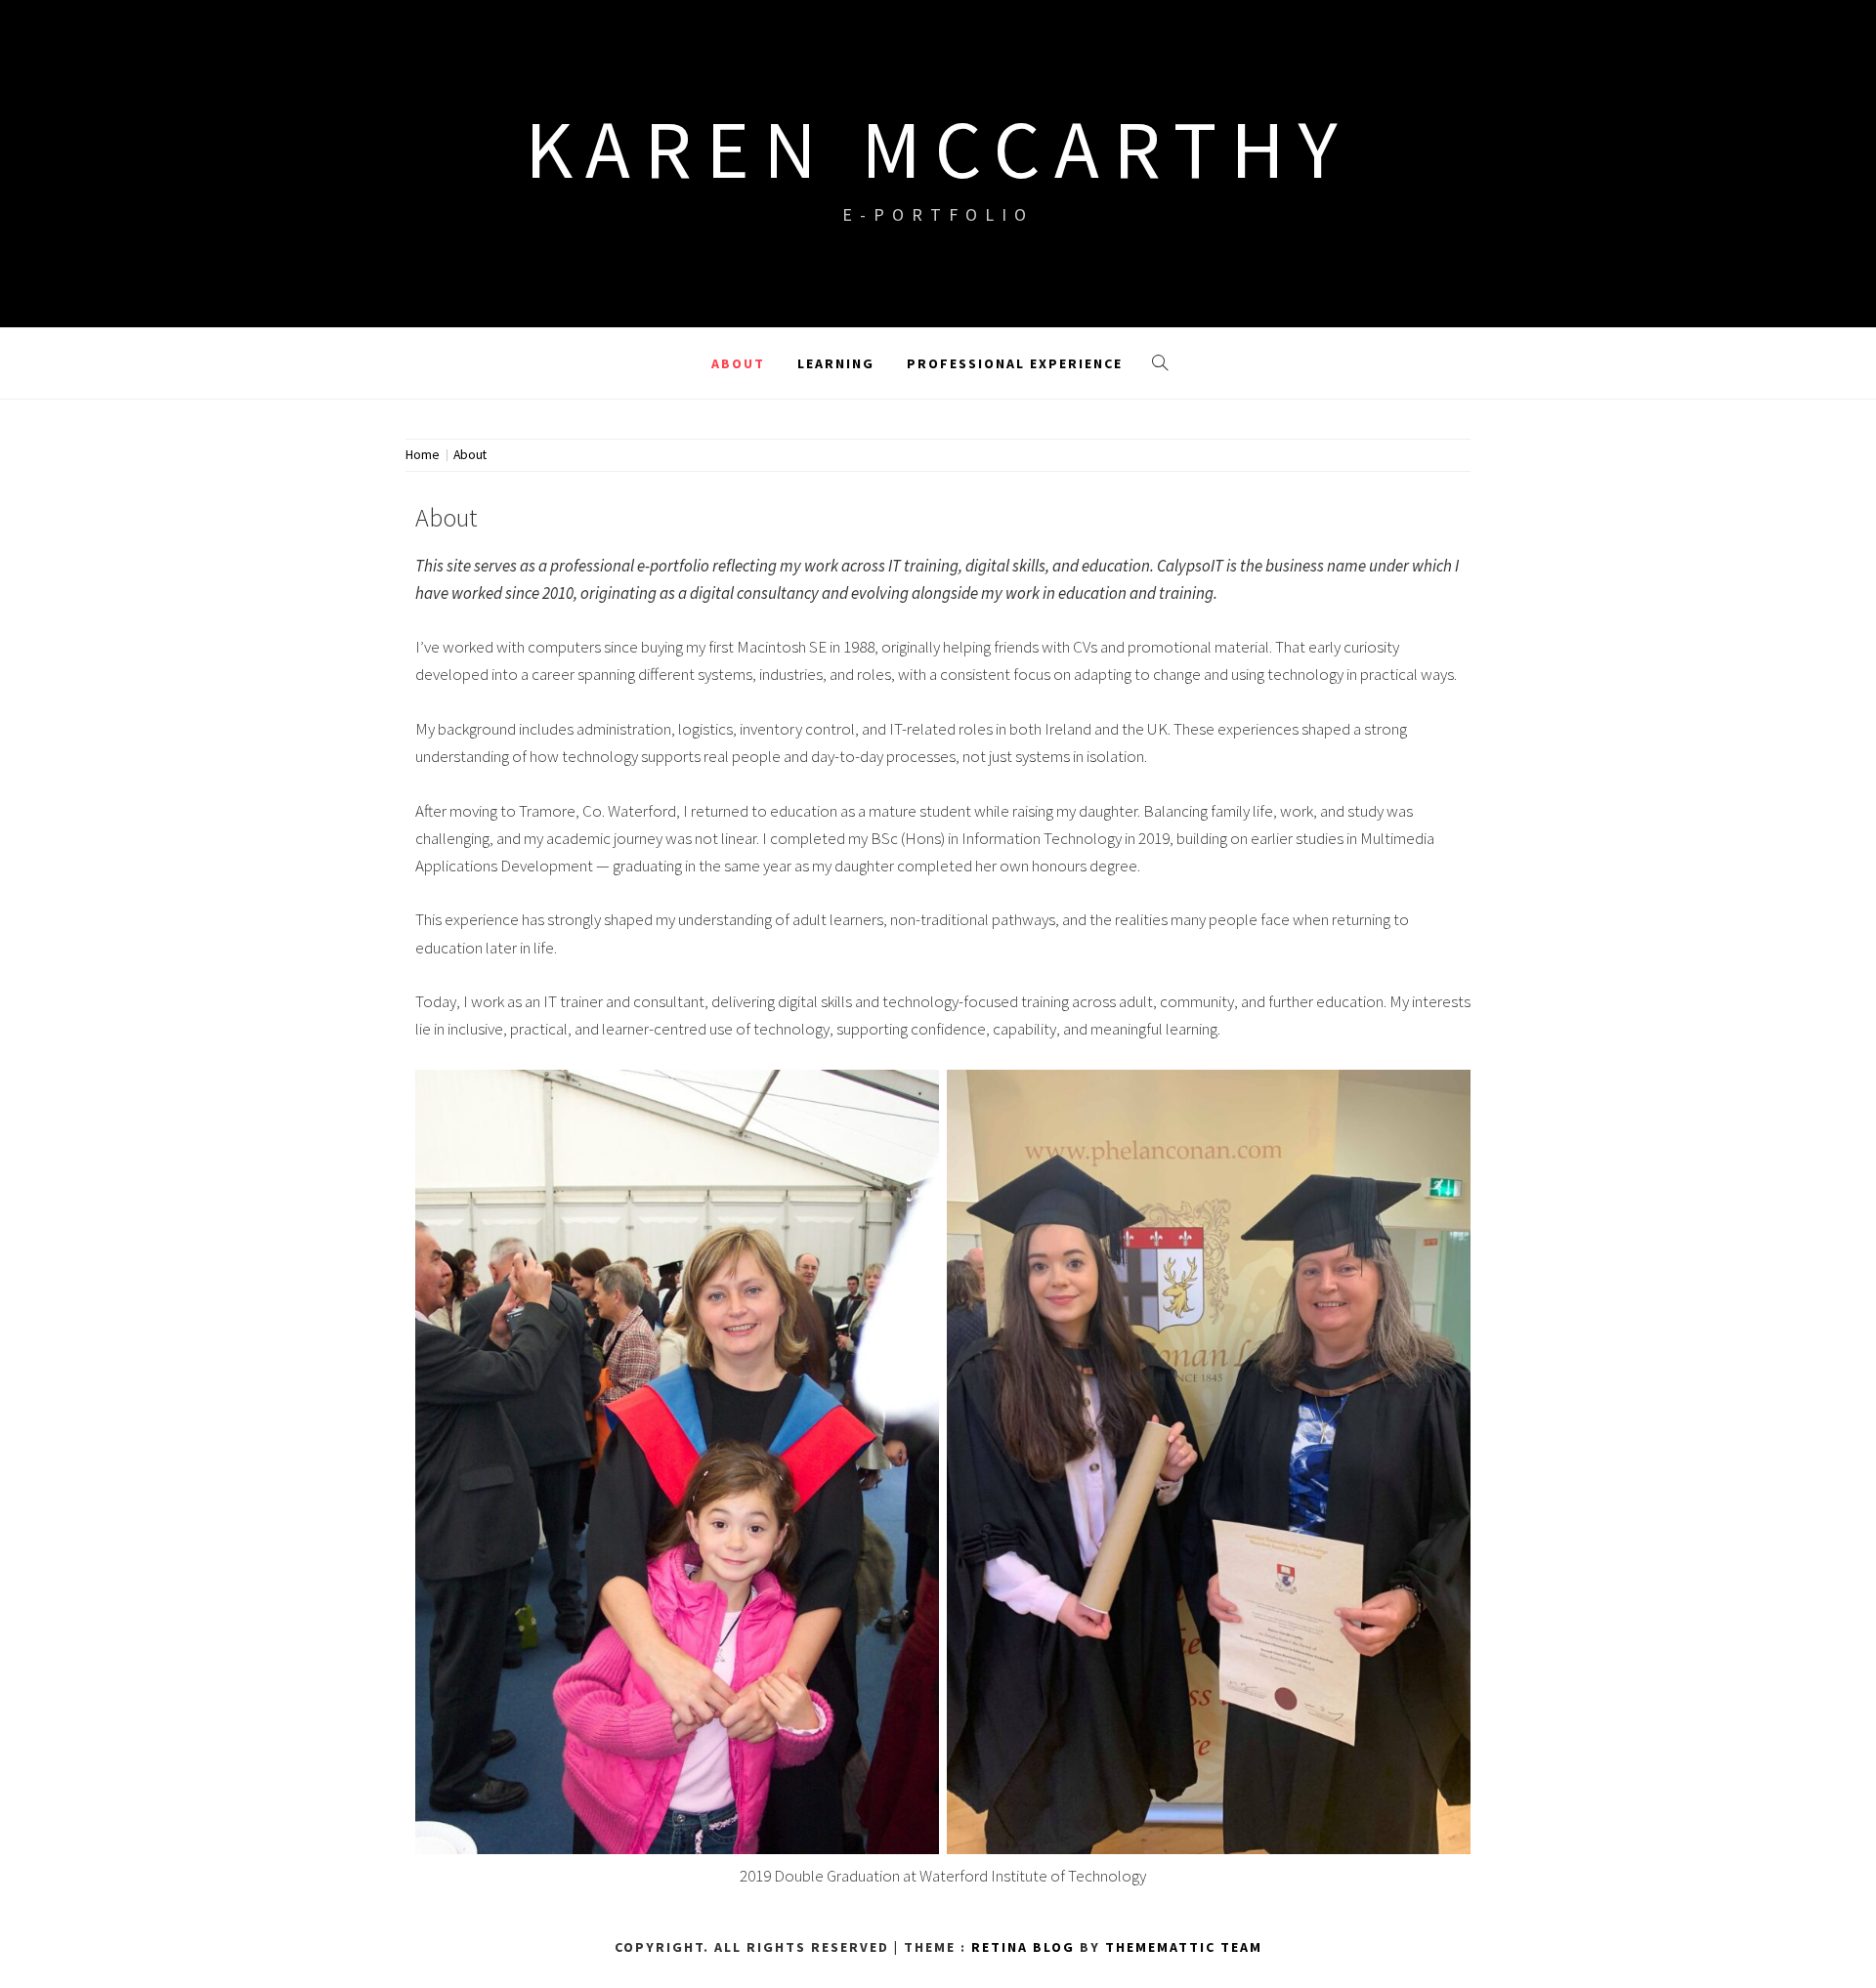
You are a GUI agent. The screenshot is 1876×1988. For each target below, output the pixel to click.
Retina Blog (1023, 1947)
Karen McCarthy (938, 148)
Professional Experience (1015, 363)
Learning (836, 363)
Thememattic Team (1184, 1947)
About (738, 363)
